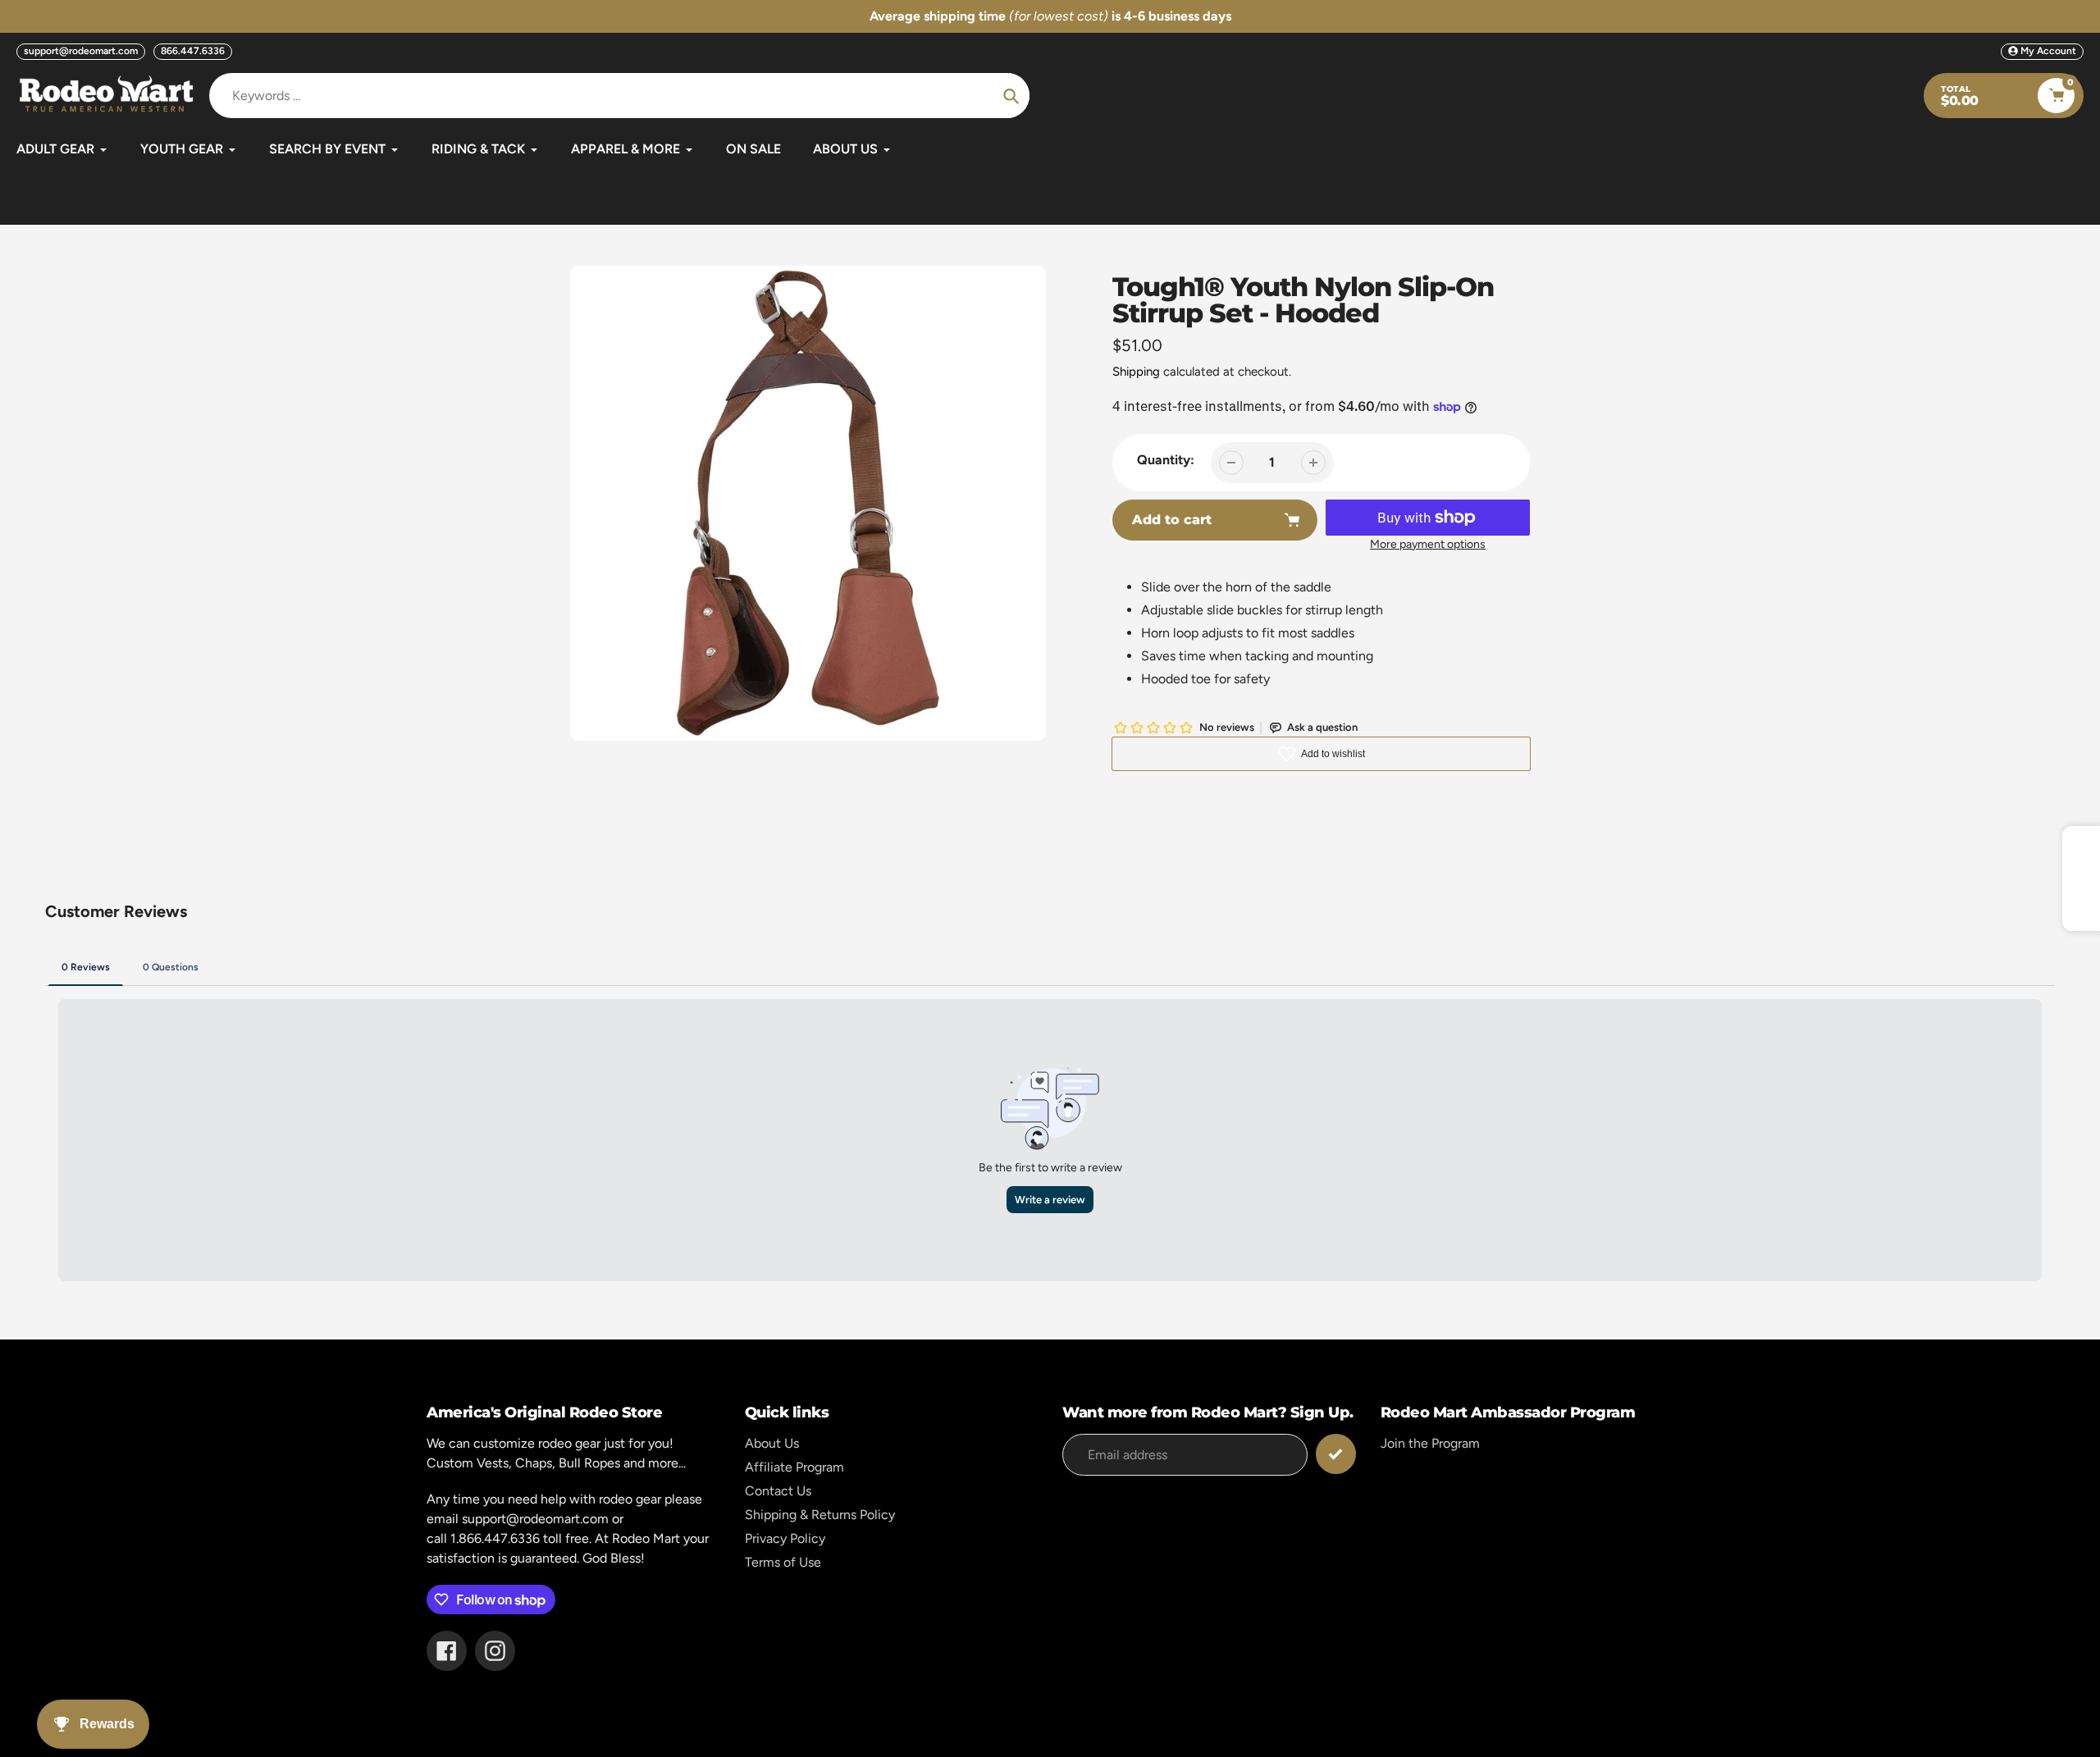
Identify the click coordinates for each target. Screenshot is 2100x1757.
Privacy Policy (785, 1538)
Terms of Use (783, 1562)
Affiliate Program (794, 1467)
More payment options (1428, 544)
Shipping (1136, 372)
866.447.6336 (193, 51)
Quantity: (1166, 460)
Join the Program (1430, 1443)
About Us (772, 1443)
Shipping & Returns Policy (820, 1515)
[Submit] (1336, 1454)
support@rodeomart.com (81, 51)
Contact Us (778, 1491)
